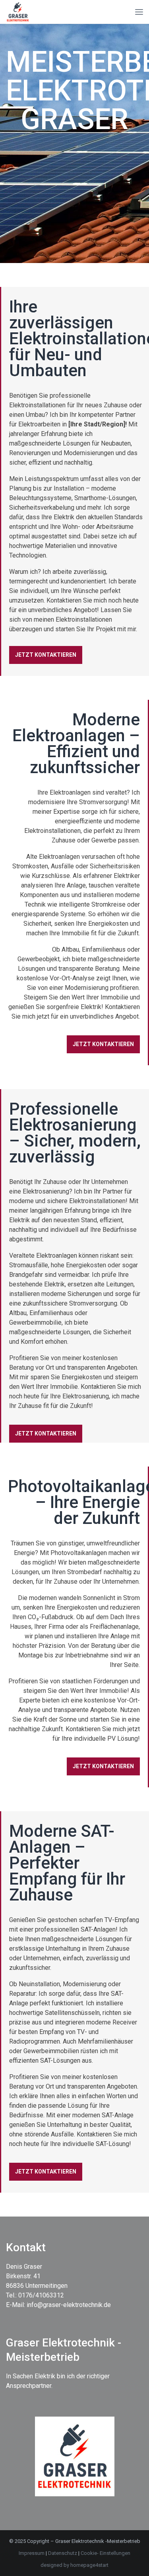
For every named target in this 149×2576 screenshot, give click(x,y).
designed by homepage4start (74, 2565)
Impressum (32, 2553)
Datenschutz (63, 2553)
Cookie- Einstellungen (105, 2553)
